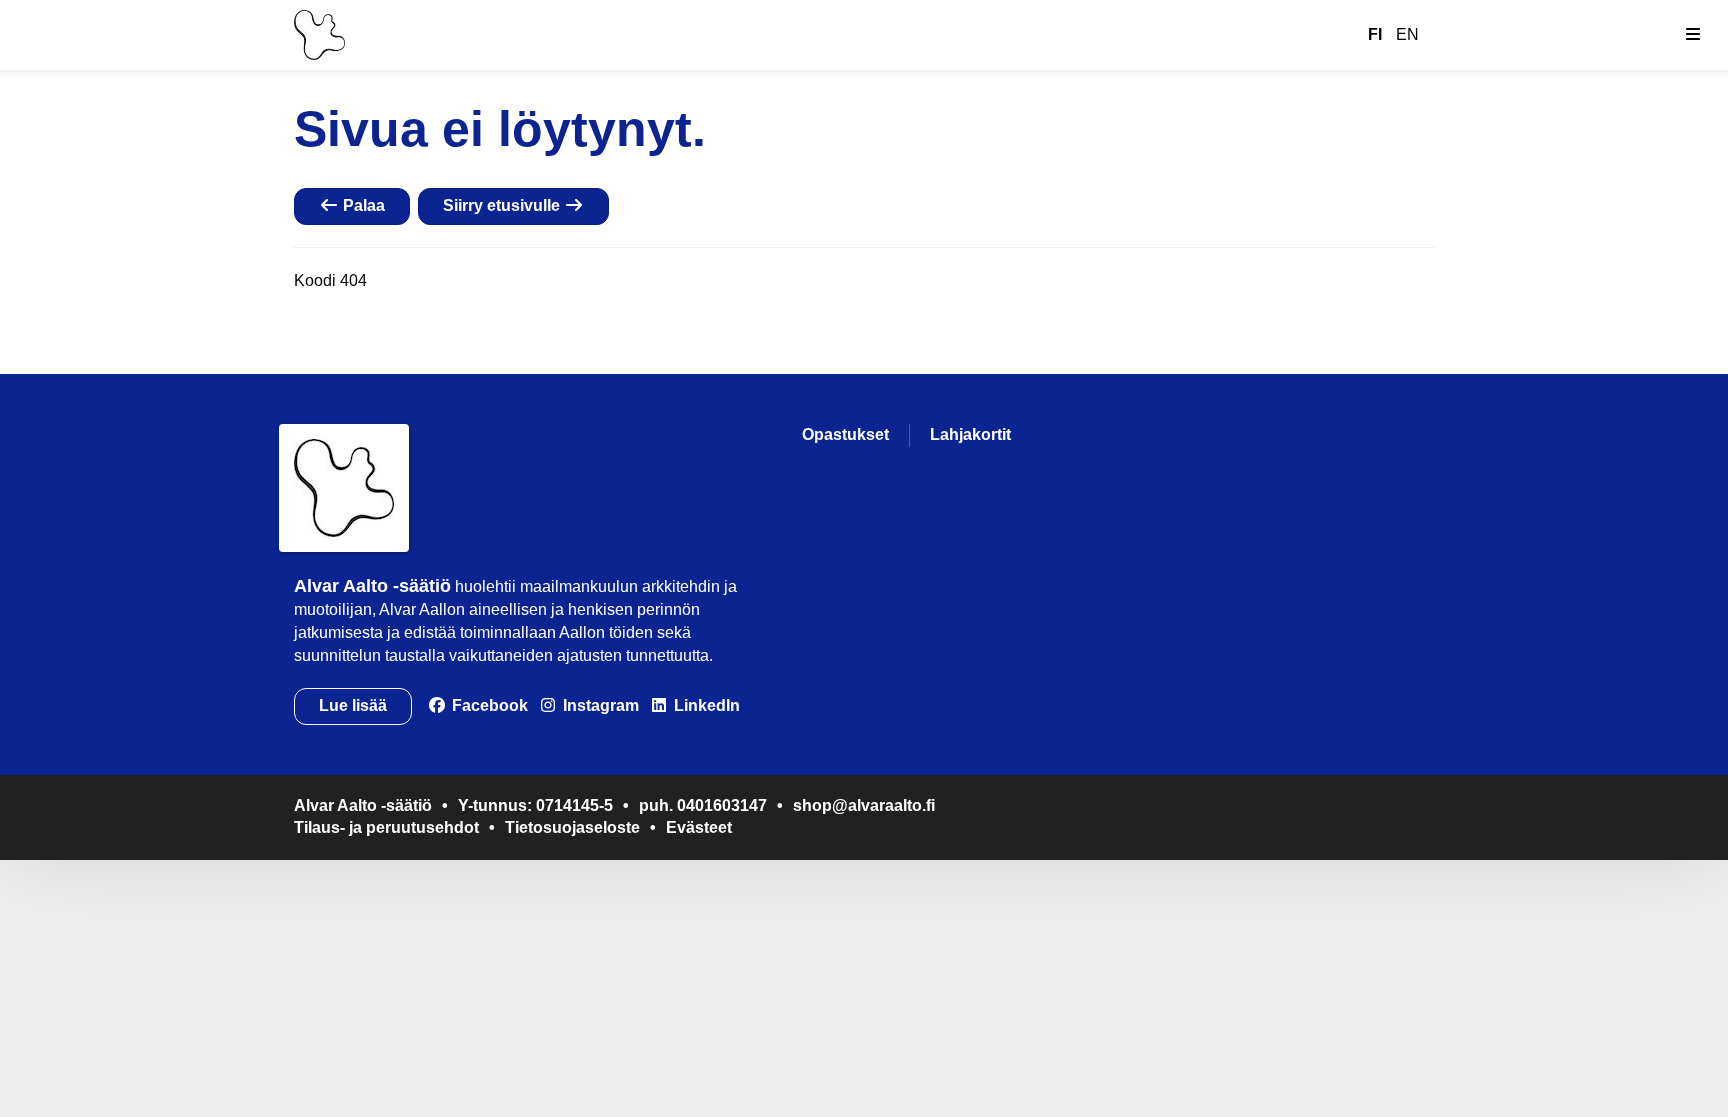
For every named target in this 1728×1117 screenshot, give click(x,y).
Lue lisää (353, 705)
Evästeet (699, 827)
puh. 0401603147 (703, 805)
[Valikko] (1693, 35)
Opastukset (845, 434)
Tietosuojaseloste (572, 827)
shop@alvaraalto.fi (864, 805)
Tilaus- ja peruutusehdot (386, 827)
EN (1407, 34)
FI (1375, 34)
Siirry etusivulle (503, 205)
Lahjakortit (970, 434)
